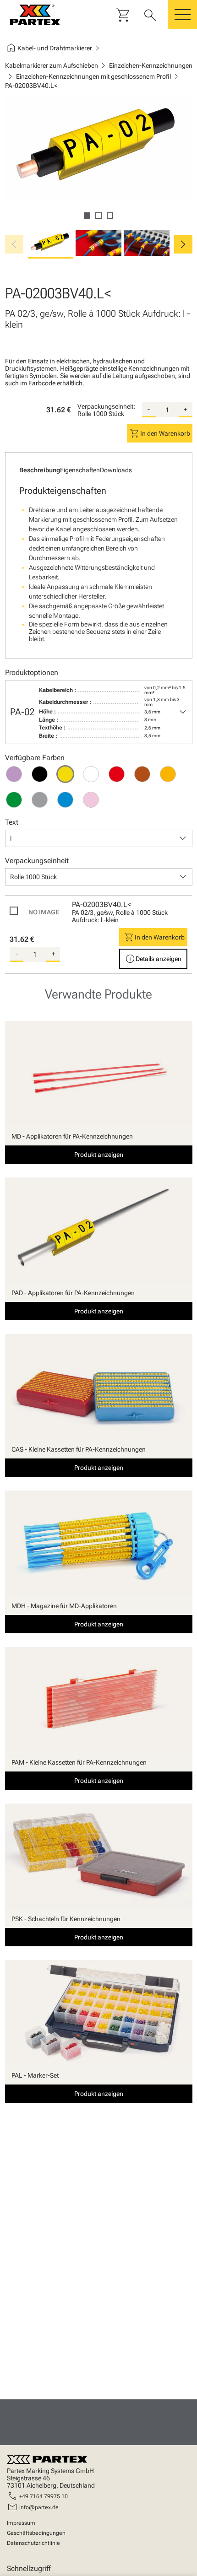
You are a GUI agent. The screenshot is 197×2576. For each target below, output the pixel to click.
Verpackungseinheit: (106, 406)
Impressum (21, 2523)
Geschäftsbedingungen (36, 2533)
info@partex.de (39, 2507)
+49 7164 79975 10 (44, 2496)
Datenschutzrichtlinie (33, 2543)
